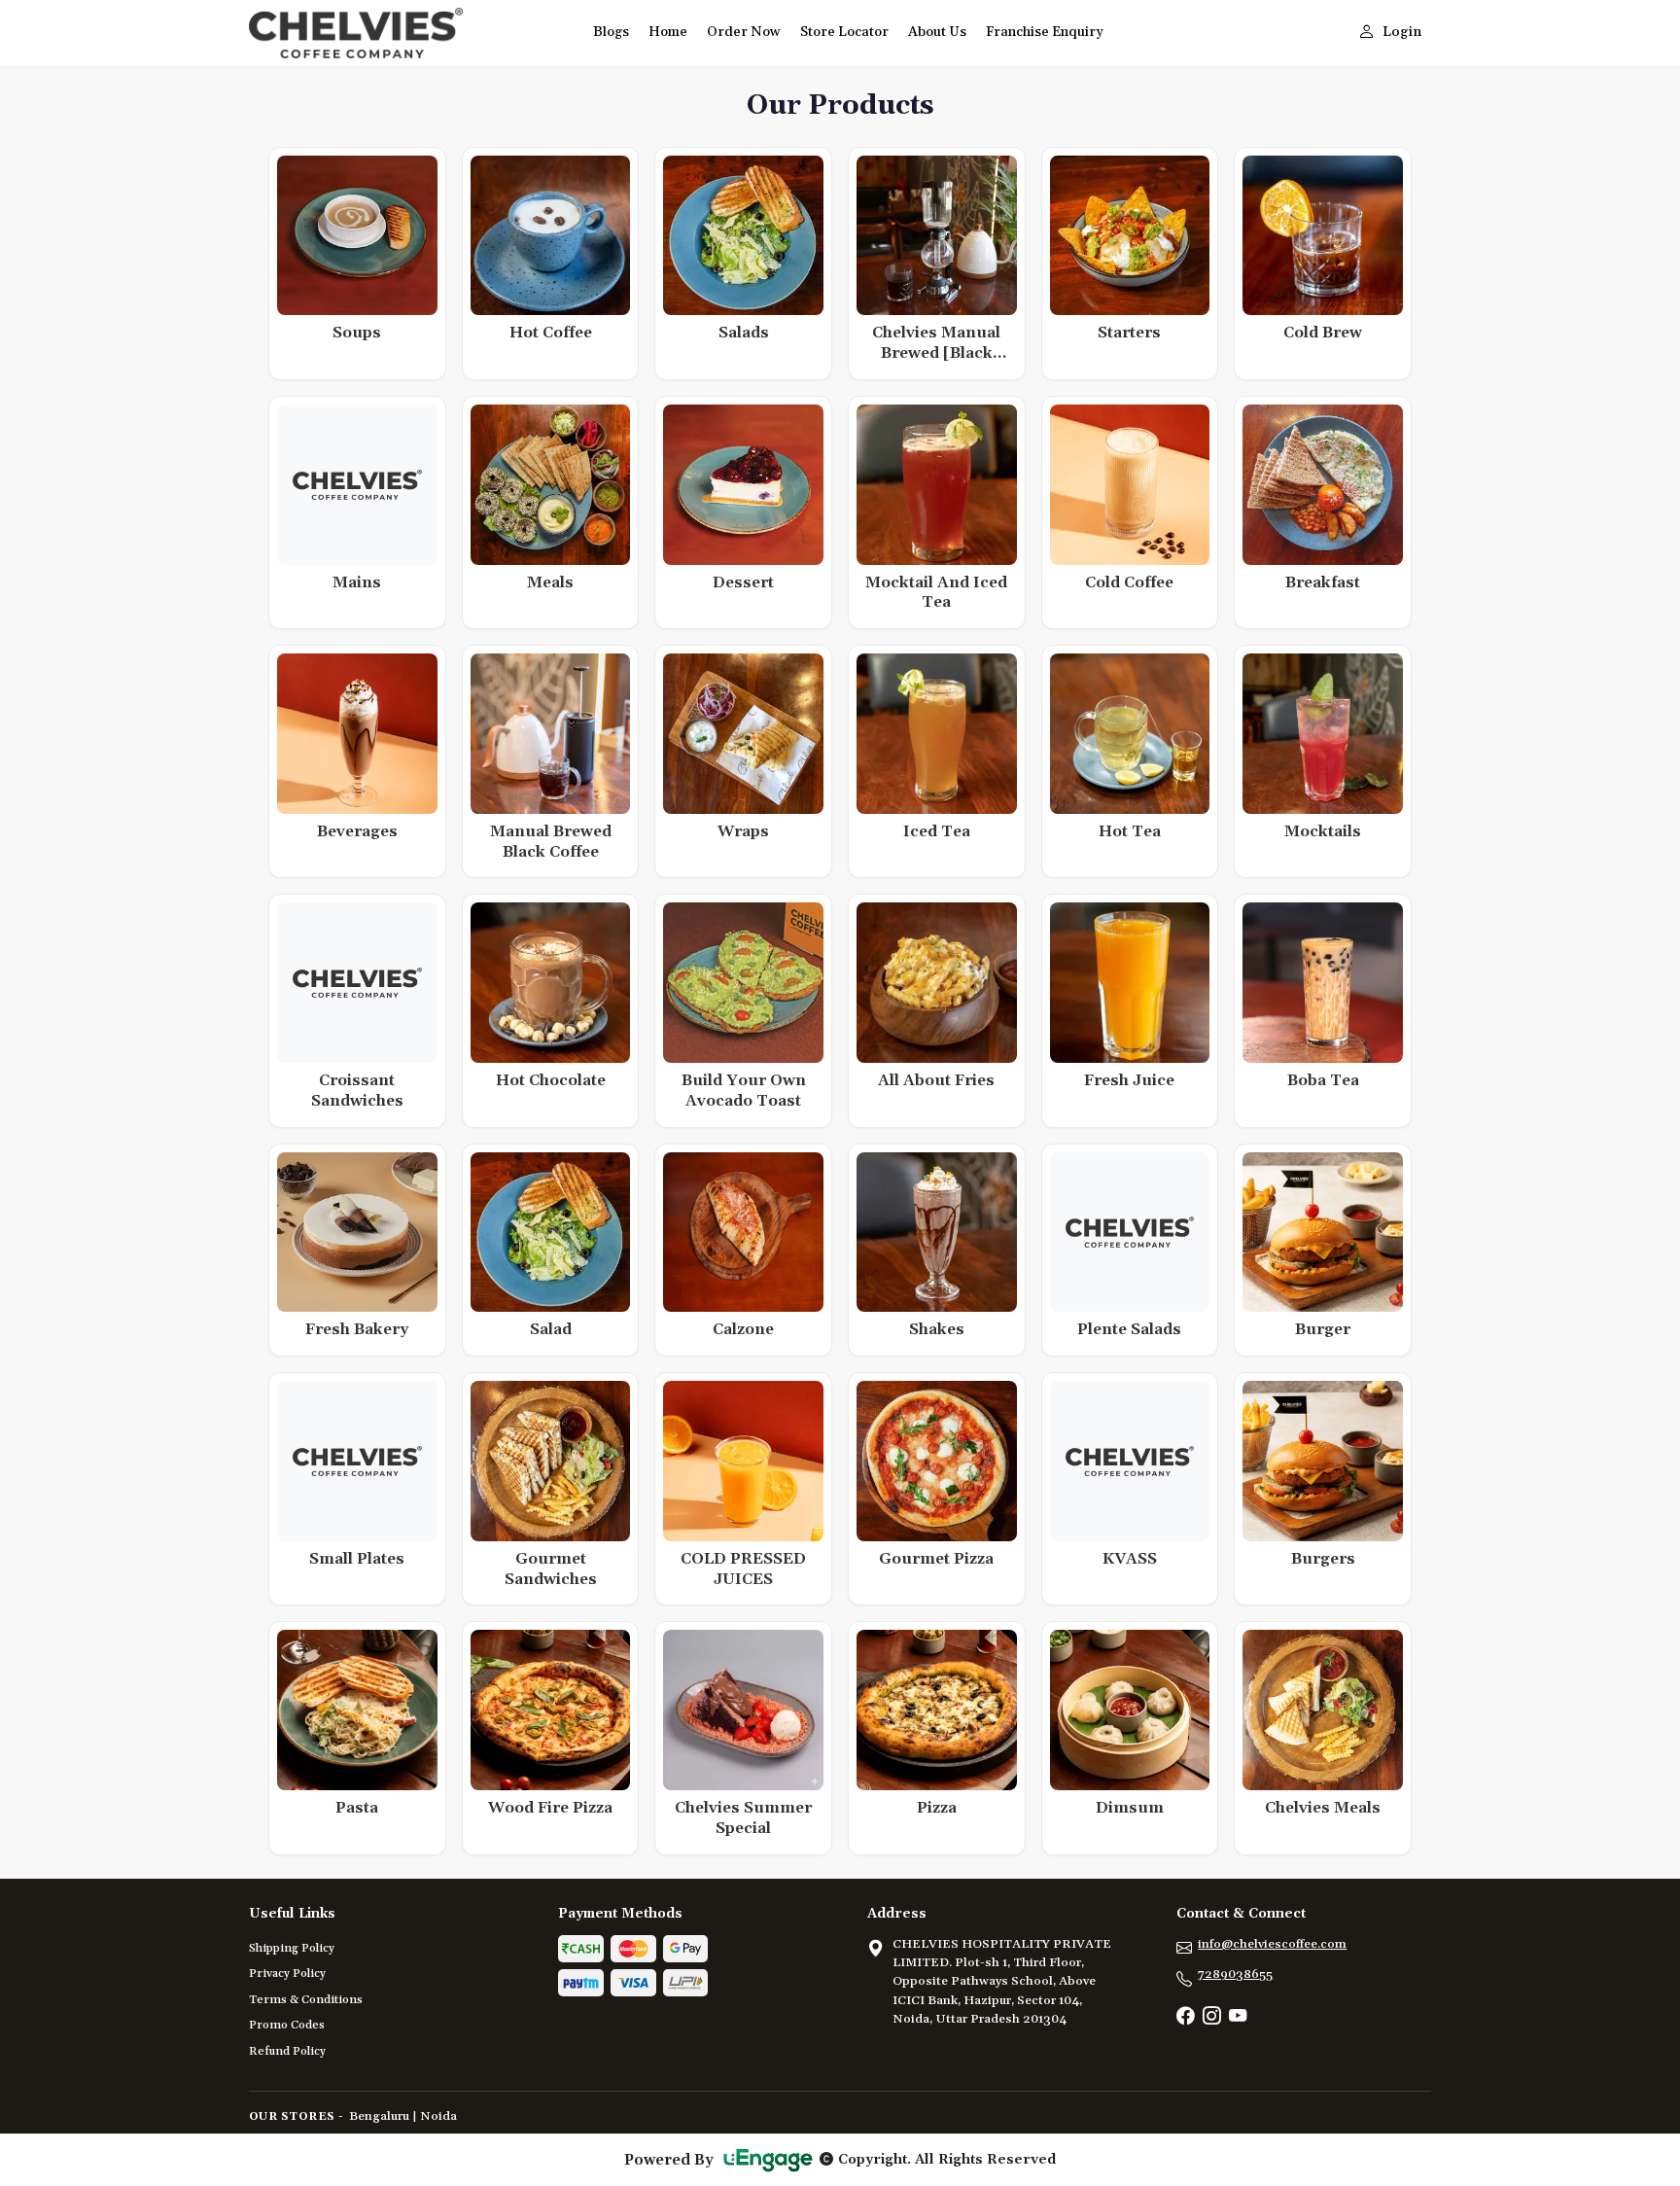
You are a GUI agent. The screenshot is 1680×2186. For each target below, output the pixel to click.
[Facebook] (1185, 2018)
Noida (438, 2116)
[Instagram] (1211, 2018)
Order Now (744, 32)
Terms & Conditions (306, 2000)
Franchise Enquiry (1045, 32)
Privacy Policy (287, 1974)
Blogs (611, 32)
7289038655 (1235, 1974)
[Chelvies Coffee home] (409, 33)
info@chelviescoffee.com (1272, 1944)
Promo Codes (287, 2025)
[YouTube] (1238, 2018)
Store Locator (844, 32)
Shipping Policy (292, 1948)
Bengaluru (379, 2116)
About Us (937, 32)
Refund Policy (287, 2051)
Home (668, 32)
